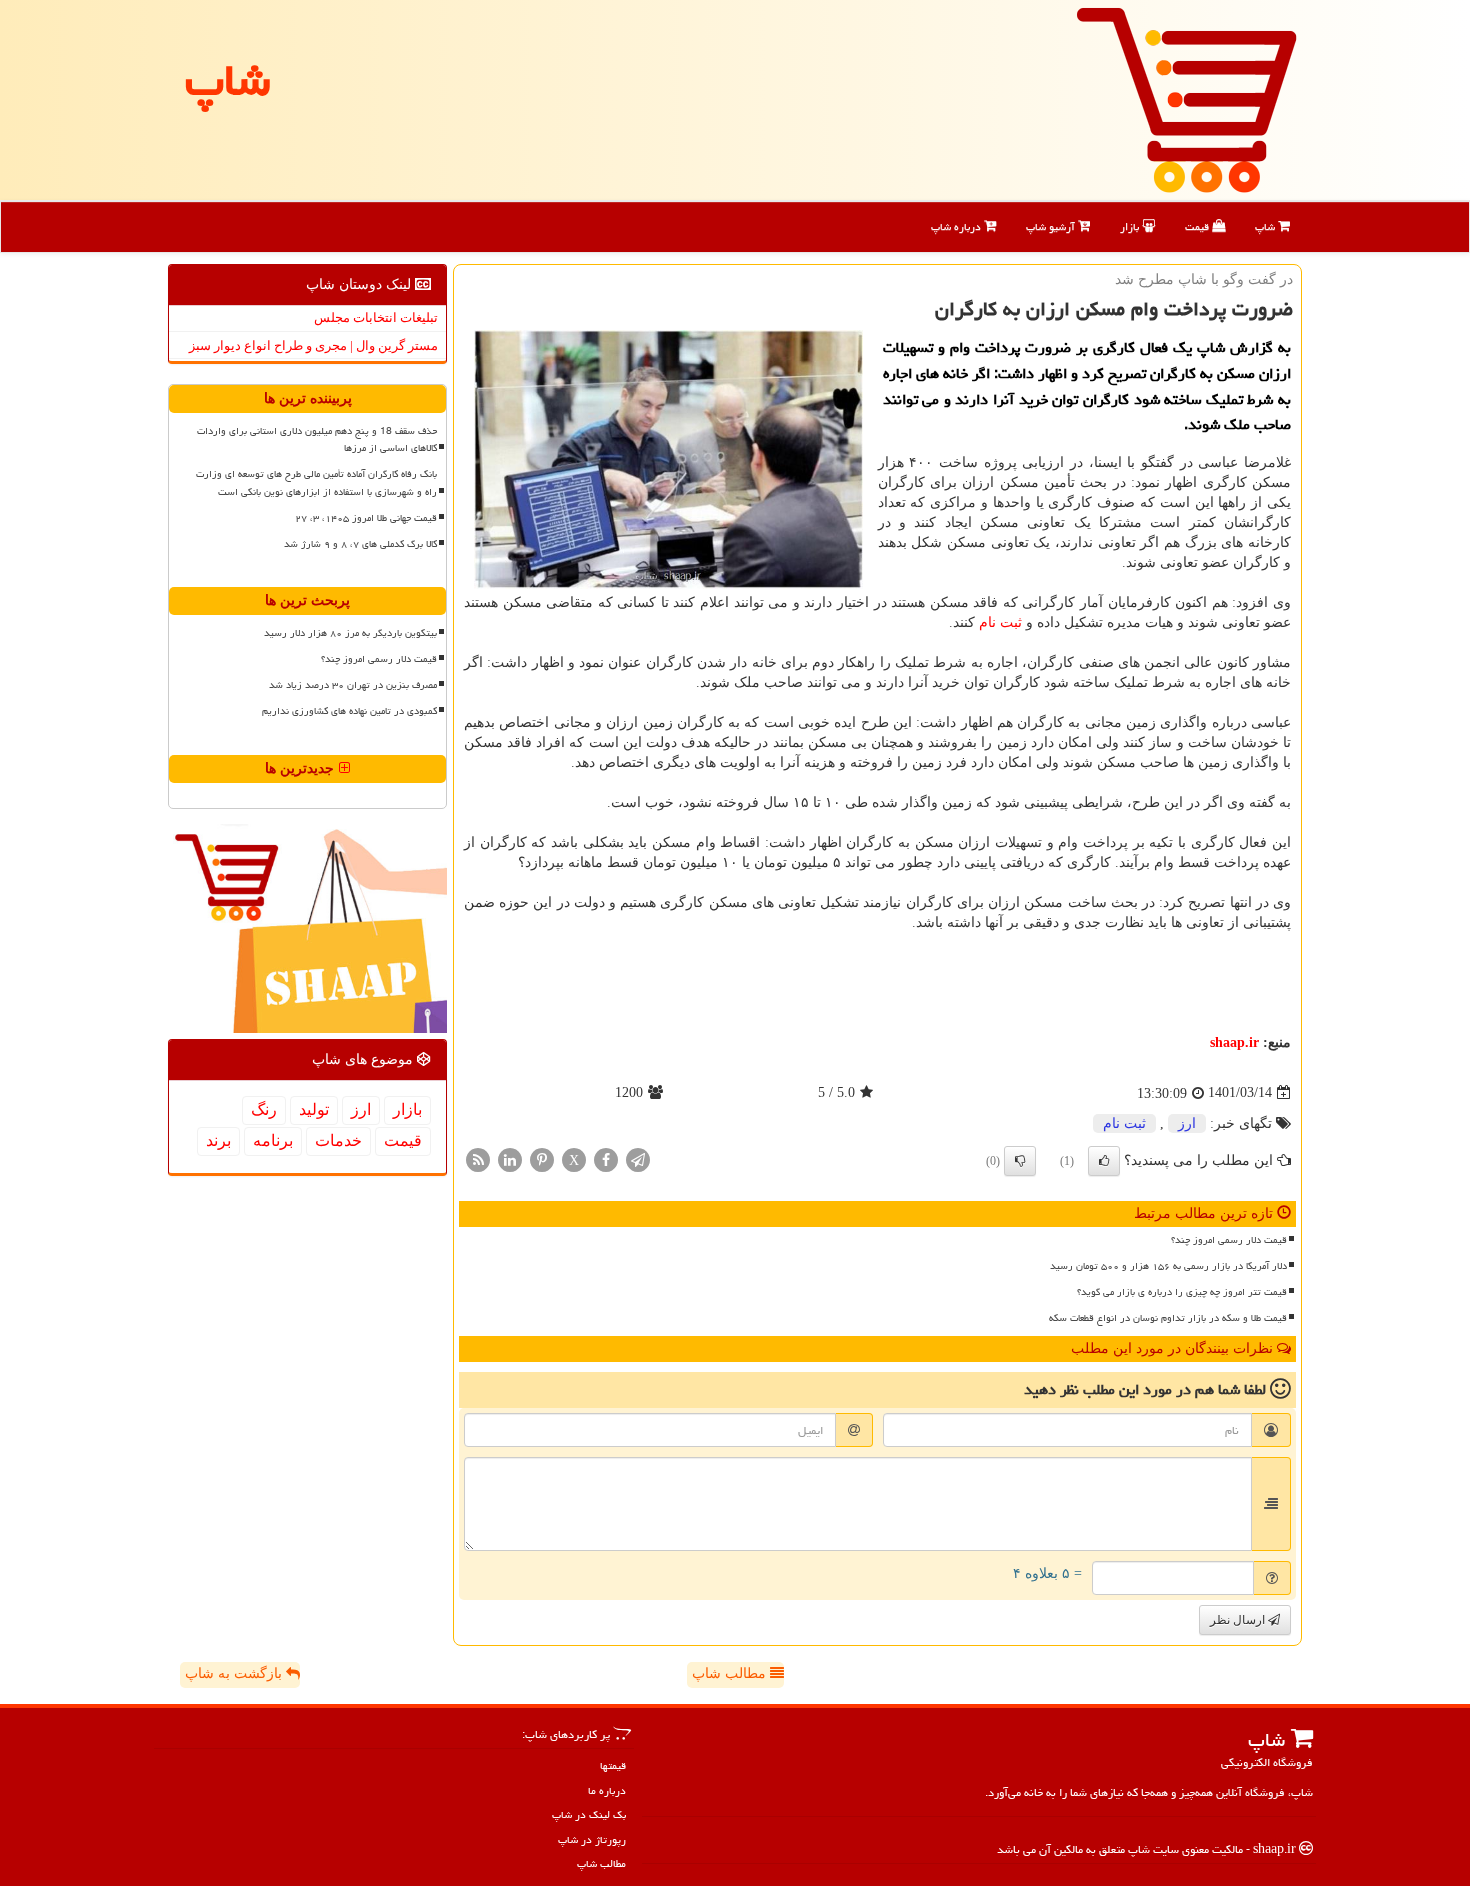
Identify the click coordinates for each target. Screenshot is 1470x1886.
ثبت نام (1000, 622)
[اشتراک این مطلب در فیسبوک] (606, 1158)
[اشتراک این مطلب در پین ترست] (542, 1158)
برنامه (273, 1140)
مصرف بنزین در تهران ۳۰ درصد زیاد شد (353, 685)
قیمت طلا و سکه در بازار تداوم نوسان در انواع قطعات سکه (1168, 1318)
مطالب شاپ (731, 1673)
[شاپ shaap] (1186, 98)
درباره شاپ (957, 226)
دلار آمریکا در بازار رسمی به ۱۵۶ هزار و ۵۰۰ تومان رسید (1168, 1266)
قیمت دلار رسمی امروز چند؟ (1229, 1240)
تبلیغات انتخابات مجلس (376, 317)
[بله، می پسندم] (1104, 1161)
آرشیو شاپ (1052, 226)
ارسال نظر (1239, 1620)
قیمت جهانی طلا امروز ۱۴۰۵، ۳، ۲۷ (366, 518)
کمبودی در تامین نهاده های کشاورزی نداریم (349, 711)
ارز (1187, 1123)
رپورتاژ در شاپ (592, 1839)
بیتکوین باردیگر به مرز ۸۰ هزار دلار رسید (350, 633)
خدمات (338, 1140)
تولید (314, 1109)
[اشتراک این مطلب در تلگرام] (638, 1158)
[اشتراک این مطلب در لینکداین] (510, 1158)
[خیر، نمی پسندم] (1020, 1161)
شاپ (1266, 226)
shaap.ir (1234, 1042)
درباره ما (607, 1790)
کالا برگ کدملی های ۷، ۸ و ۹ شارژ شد (360, 544)
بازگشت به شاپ (235, 1673)
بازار (1131, 226)
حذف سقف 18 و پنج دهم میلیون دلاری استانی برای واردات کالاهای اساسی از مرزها (317, 439)
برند (218, 1140)
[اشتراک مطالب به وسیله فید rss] (478, 1158)
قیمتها (613, 1765)
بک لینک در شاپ (589, 1814)
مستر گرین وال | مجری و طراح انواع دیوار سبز (313, 345)
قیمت (1198, 226)
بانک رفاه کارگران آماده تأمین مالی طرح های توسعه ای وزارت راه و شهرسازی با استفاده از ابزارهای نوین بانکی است (316, 482)
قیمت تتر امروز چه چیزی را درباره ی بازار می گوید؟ (1182, 1292)
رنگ (264, 1109)
